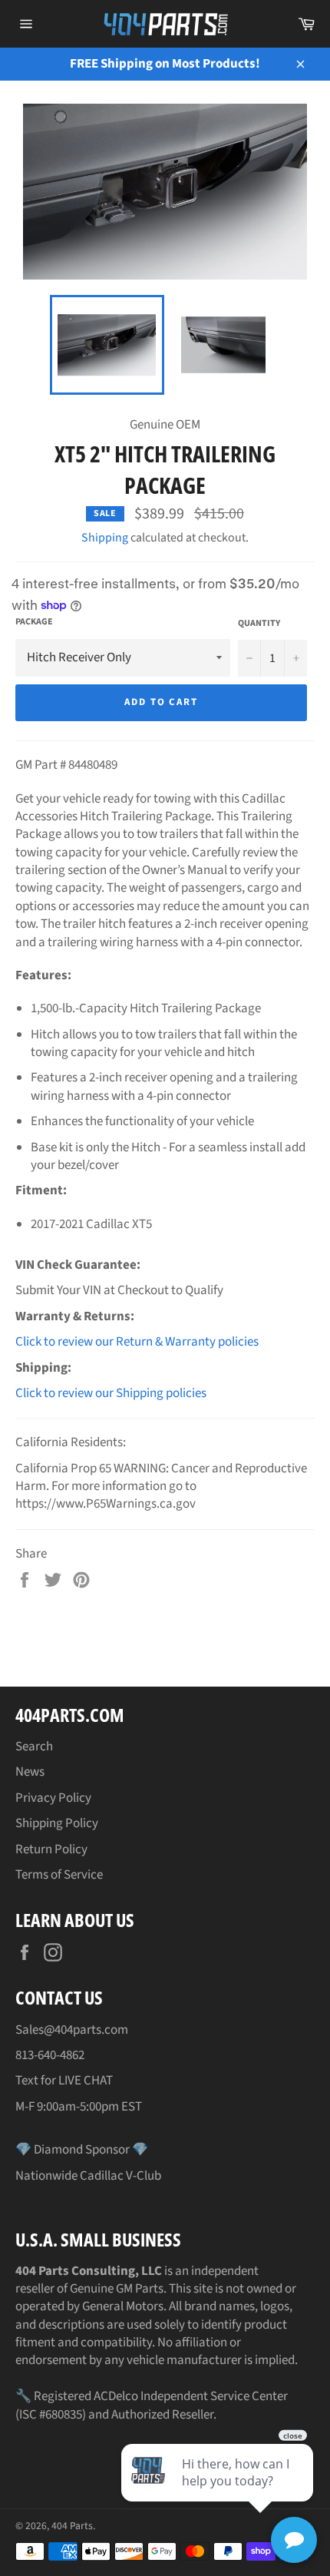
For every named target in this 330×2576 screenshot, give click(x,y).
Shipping (105, 538)
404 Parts (72, 2526)
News (30, 1772)
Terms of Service (59, 1875)
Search (34, 1747)
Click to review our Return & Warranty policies (137, 1342)
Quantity (259, 624)
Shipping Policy (57, 1823)
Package (34, 622)
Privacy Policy (53, 1798)
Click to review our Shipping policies (111, 1393)
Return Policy (51, 1849)
